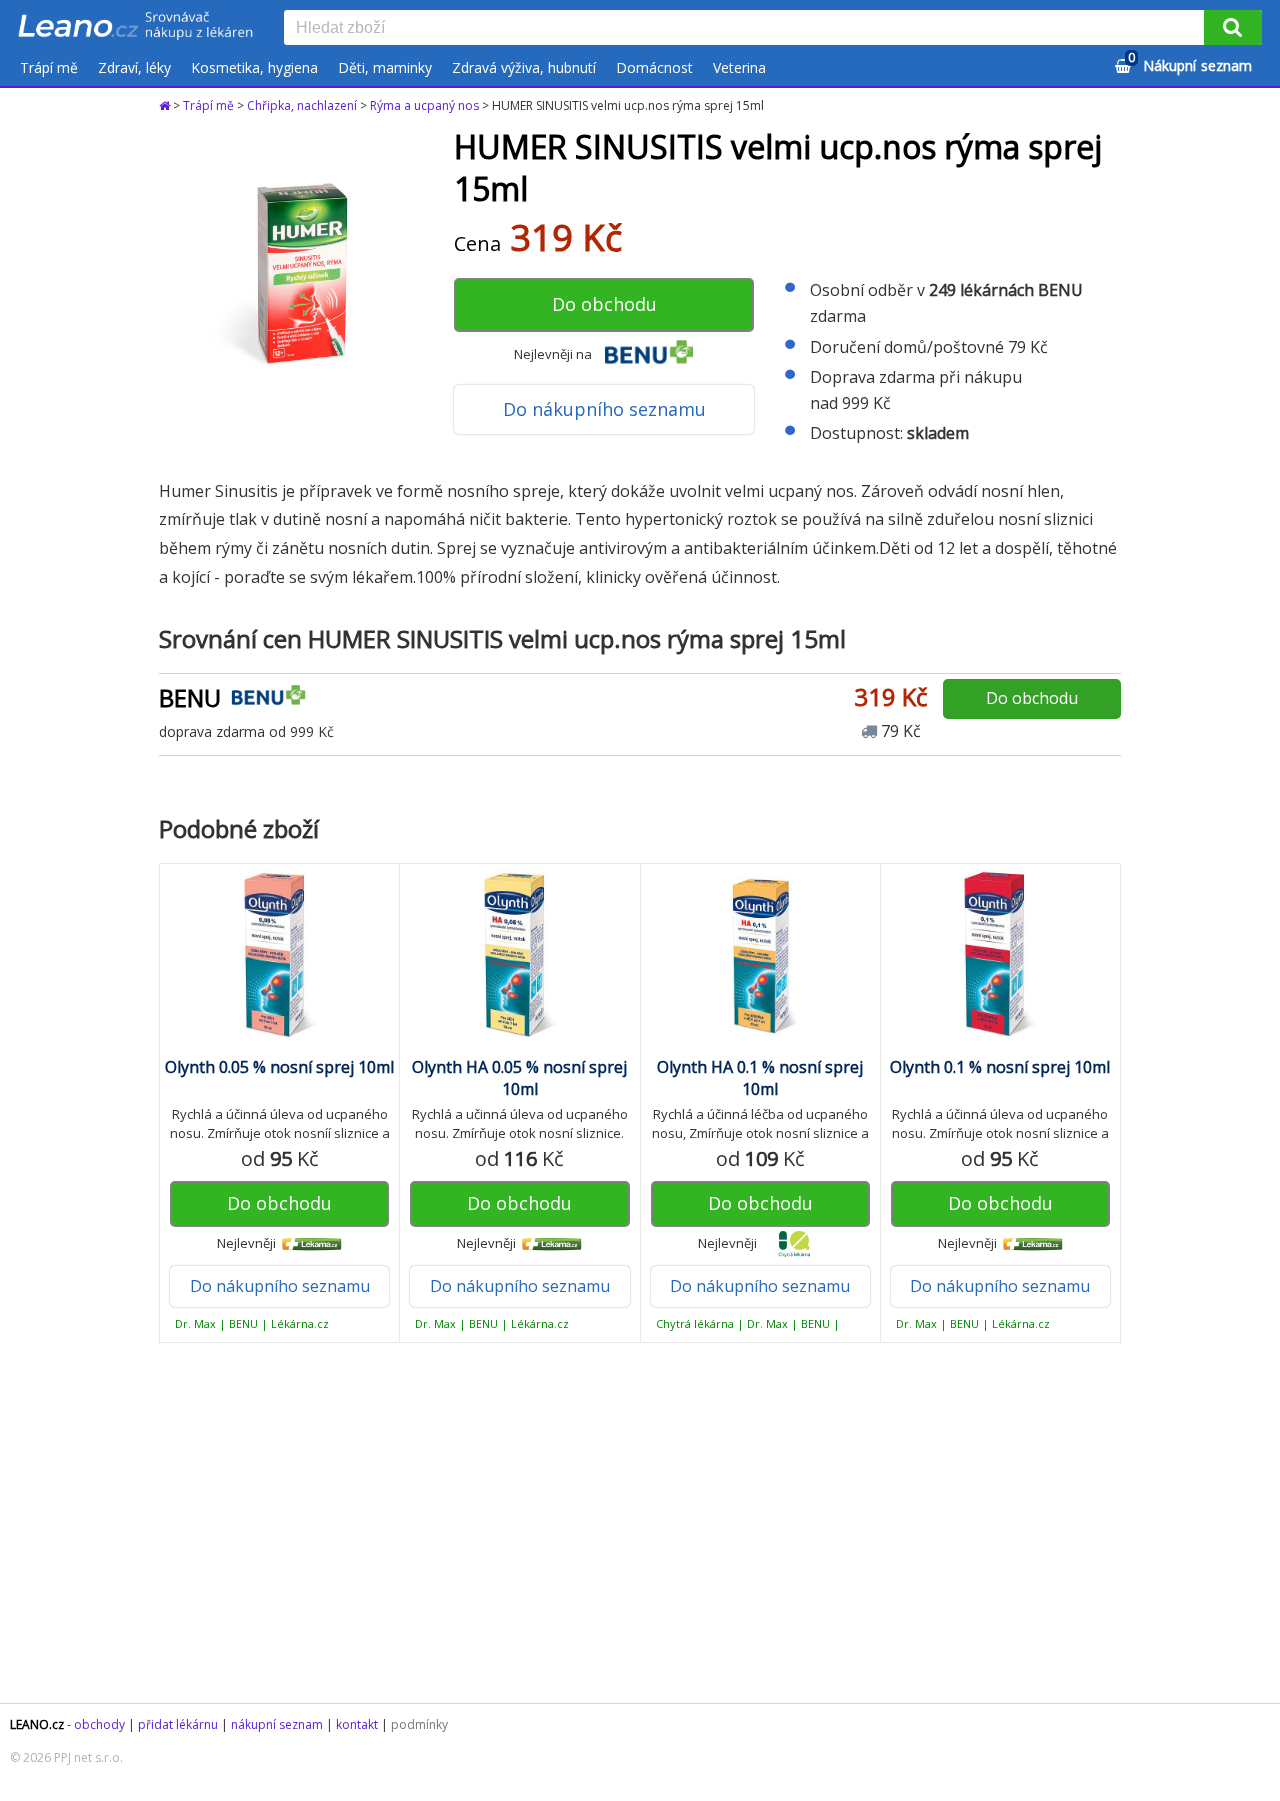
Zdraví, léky (134, 67)
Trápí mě (49, 67)
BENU (190, 697)
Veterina (739, 67)
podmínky (419, 1724)
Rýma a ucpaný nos (424, 105)
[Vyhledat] (1233, 27)
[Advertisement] (640, 1523)
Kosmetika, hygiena (254, 67)
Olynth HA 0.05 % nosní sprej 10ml (519, 1078)
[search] (748, 29)
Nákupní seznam (1190, 62)
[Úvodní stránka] (166, 105)
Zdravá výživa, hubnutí (524, 67)
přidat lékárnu (178, 1724)
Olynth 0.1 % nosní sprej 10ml (1000, 1067)
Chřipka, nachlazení (302, 105)
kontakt (357, 1724)
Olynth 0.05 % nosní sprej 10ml (279, 1067)
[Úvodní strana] (136, 27)
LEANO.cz (37, 1724)
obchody (99, 1724)
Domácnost (654, 67)
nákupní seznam (277, 1724)
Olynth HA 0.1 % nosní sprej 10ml (760, 1078)
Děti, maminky (385, 67)
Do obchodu (604, 304)
